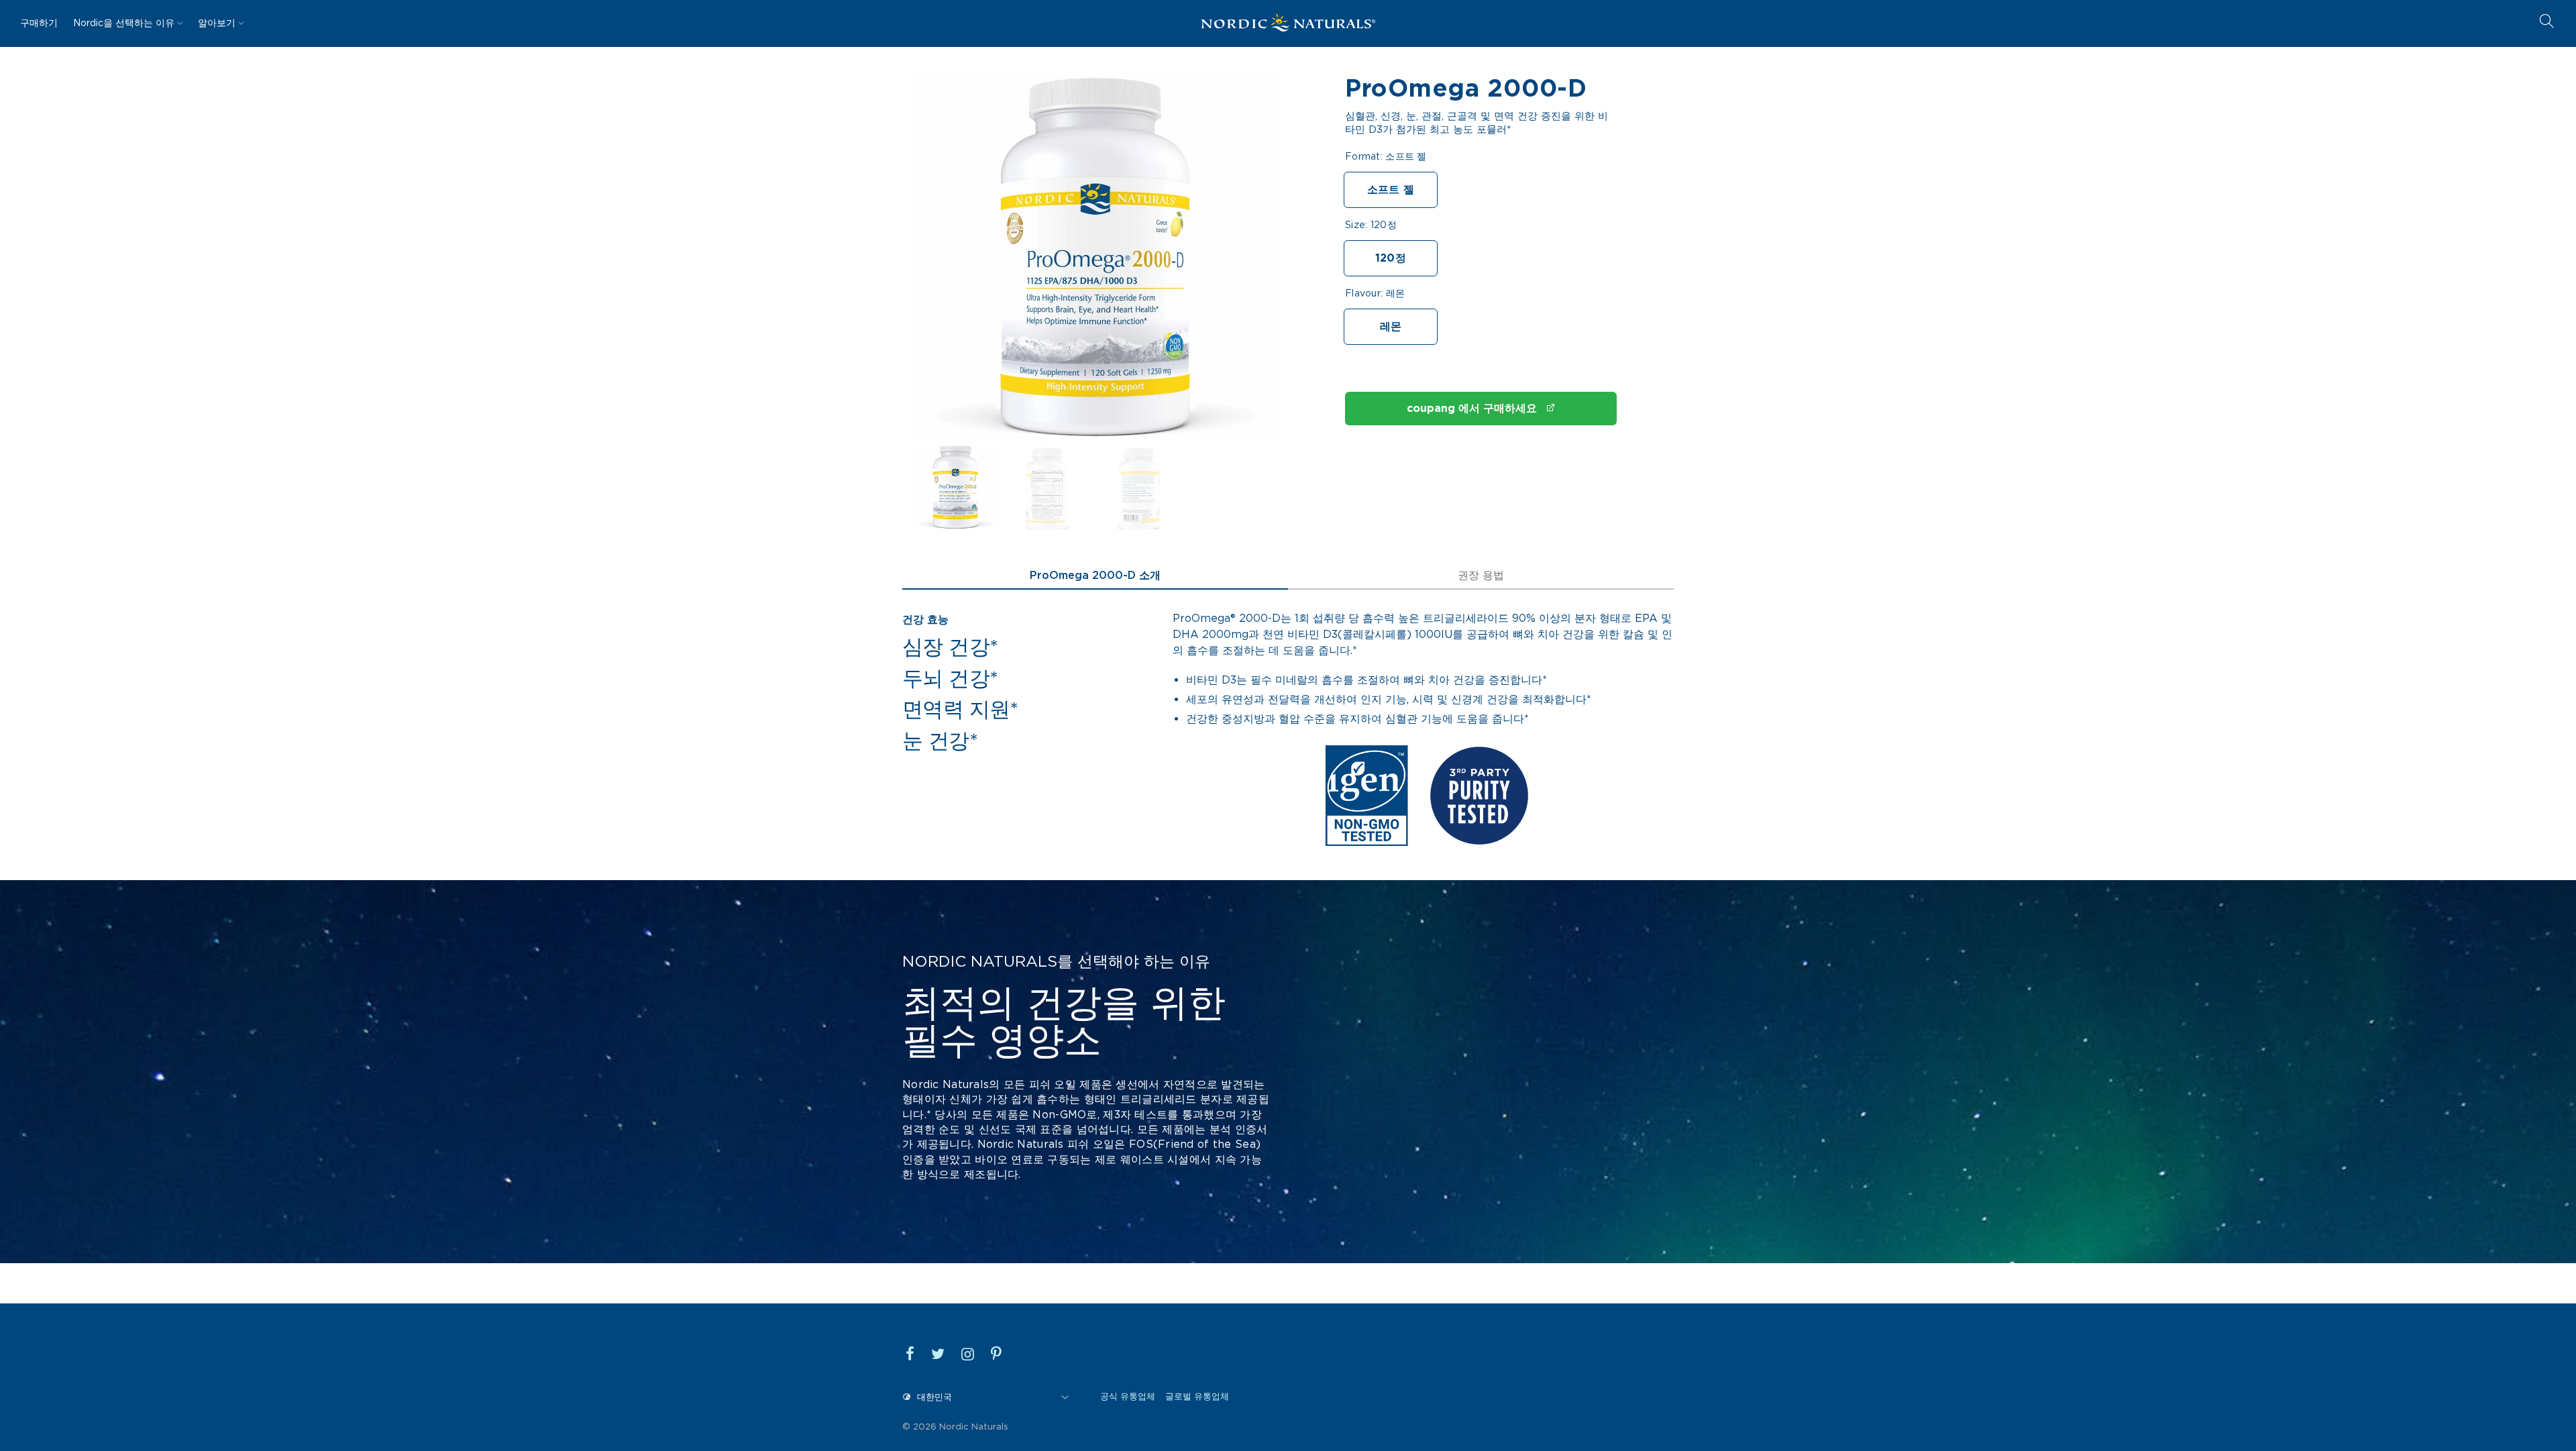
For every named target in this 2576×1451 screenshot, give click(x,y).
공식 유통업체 (1128, 1396)
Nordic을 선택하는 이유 (124, 23)
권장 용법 (1481, 575)
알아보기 (217, 23)
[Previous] (943, 264)
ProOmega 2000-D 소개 (1095, 575)
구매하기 (39, 23)
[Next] (1246, 264)
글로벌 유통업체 (1197, 1396)
